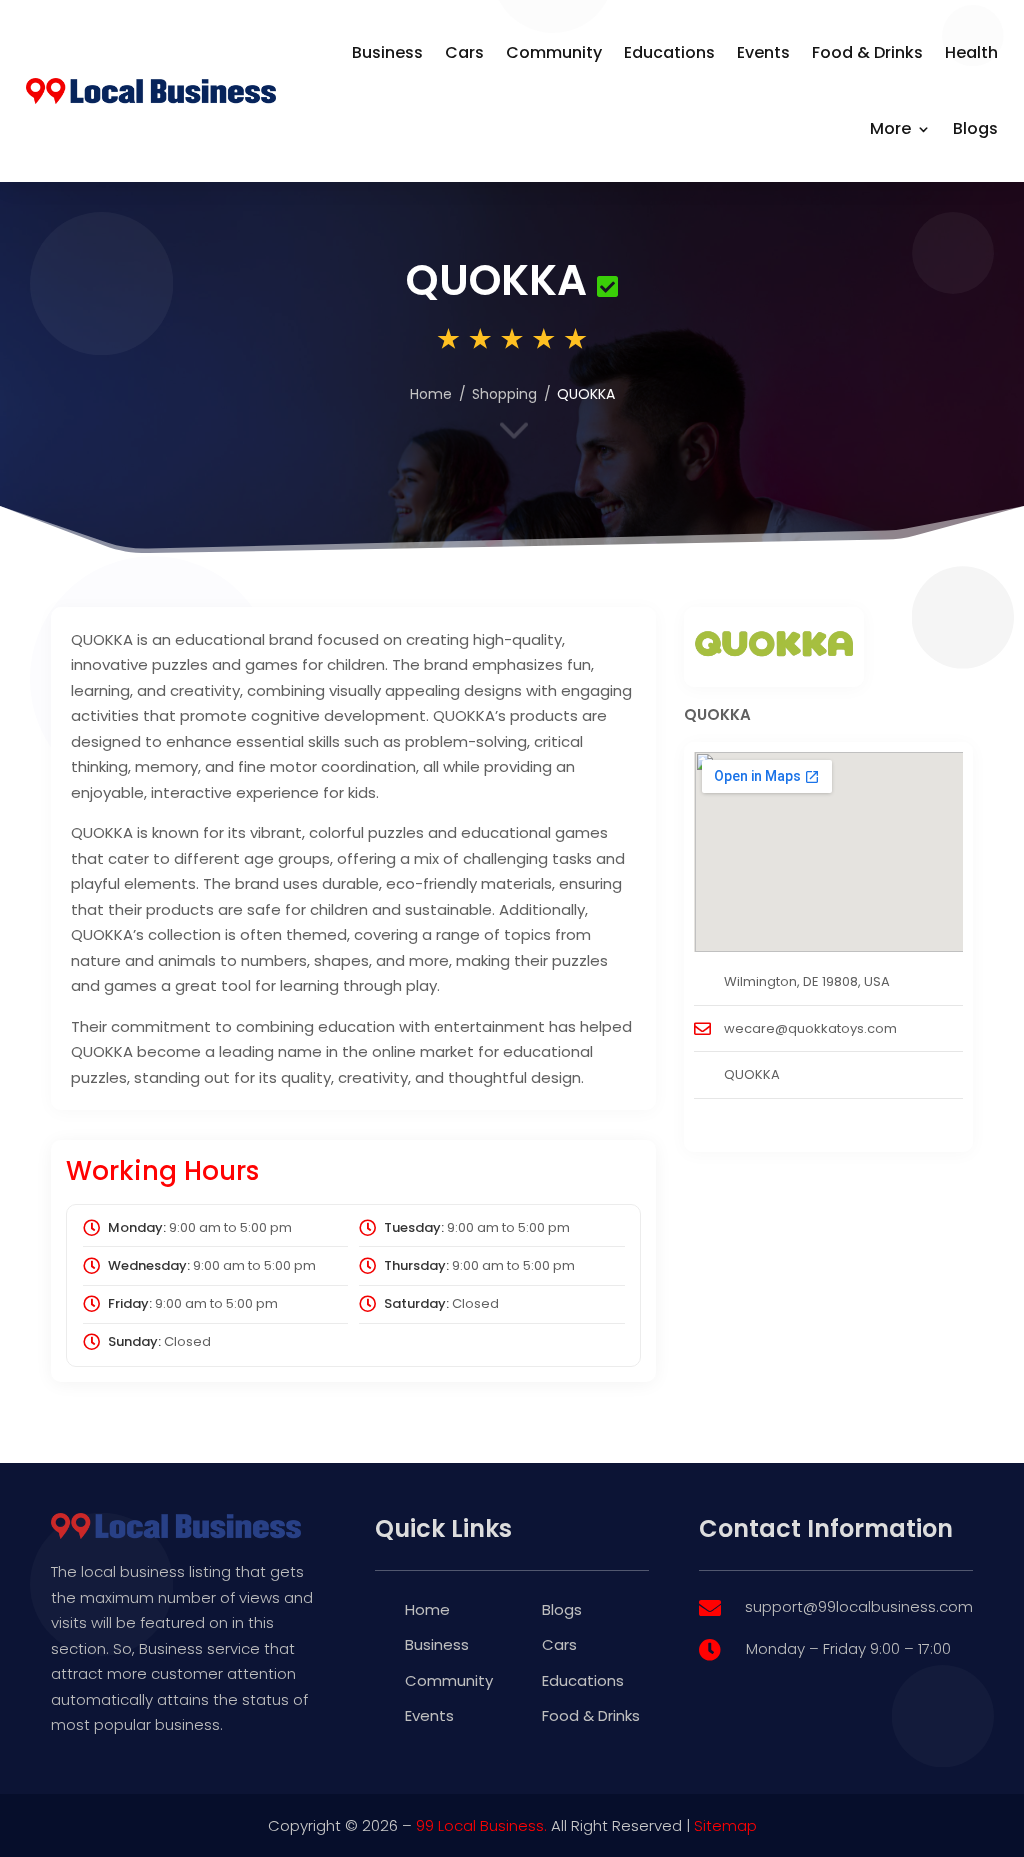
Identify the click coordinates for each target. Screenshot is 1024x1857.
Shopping (504, 394)
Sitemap (725, 1825)
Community (554, 52)
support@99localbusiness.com (859, 1606)
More (890, 128)
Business (387, 52)
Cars (464, 52)
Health (971, 52)
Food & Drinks (867, 52)
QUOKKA (752, 1074)
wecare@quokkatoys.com (810, 1028)
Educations (669, 52)
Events (763, 52)
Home (431, 394)
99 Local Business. (481, 1825)
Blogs (975, 128)
